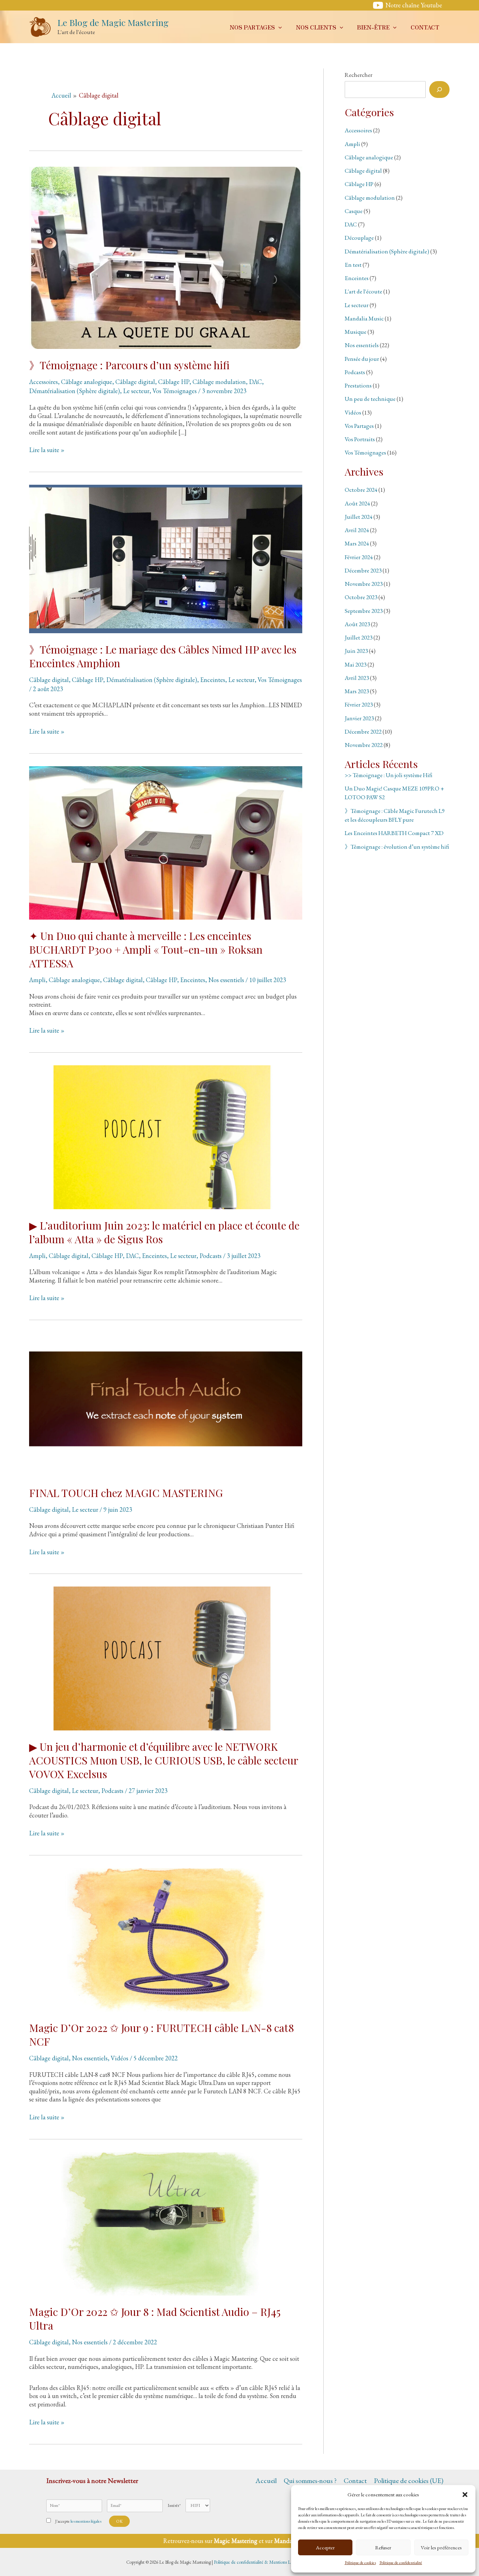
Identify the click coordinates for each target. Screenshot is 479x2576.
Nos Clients (316, 27)
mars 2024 (357, 543)
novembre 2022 (364, 745)
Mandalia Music (364, 318)
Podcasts (211, 1256)
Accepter (325, 2547)
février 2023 (359, 704)
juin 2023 (356, 651)
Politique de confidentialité (401, 2563)
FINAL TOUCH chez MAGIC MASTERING (126, 1493)
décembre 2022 (363, 731)
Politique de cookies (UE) (409, 2481)
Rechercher (359, 75)
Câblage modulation (219, 382)
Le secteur (136, 391)
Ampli (37, 980)
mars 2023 (357, 691)
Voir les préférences (441, 2547)
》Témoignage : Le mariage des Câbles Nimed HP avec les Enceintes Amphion (163, 656)
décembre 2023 (363, 570)
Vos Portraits (360, 439)
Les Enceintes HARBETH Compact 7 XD (394, 833)
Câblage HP (174, 382)
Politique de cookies (360, 2563)
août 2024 (357, 503)
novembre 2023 (364, 584)
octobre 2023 (361, 597)
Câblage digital (135, 382)
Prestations (358, 385)
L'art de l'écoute (363, 291)
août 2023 (357, 624)
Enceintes (213, 680)
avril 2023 (357, 678)
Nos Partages (252, 27)
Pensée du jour (362, 359)
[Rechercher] (439, 90)
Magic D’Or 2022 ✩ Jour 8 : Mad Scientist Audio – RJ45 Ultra (155, 2319)
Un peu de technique (370, 399)
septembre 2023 (364, 611)
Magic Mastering (236, 2541)
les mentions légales (86, 2521)
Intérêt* (174, 2505)
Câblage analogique (87, 382)
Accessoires (43, 382)
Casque (354, 211)
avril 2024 (357, 530)
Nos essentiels (226, 980)
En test (353, 265)
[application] (278, 27)
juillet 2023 (359, 637)
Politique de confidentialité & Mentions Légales (258, 2562)
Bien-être (373, 27)
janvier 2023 (359, 718)
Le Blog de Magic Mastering (113, 22)
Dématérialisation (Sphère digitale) (75, 391)
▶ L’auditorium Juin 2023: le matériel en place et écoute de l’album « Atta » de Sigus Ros (164, 1232)
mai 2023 (356, 664)
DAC (255, 382)
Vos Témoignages (175, 391)
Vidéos (120, 2058)
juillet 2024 (359, 517)
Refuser (383, 2547)
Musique (356, 332)
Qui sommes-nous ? (310, 2481)
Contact (425, 27)
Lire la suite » (47, 450)
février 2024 (359, 557)
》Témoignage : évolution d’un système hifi (397, 847)
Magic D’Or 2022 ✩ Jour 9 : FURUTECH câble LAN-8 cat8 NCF (161, 2035)
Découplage (359, 238)
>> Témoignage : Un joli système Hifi (389, 775)
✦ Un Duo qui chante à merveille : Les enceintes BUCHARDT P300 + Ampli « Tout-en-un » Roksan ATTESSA (146, 949)
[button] (465, 2495)
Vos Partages (359, 426)
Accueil (266, 2481)
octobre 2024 (361, 490)
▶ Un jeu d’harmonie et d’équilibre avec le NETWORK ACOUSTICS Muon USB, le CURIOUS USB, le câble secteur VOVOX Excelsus (164, 1760)
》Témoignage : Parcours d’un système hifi (129, 365)
